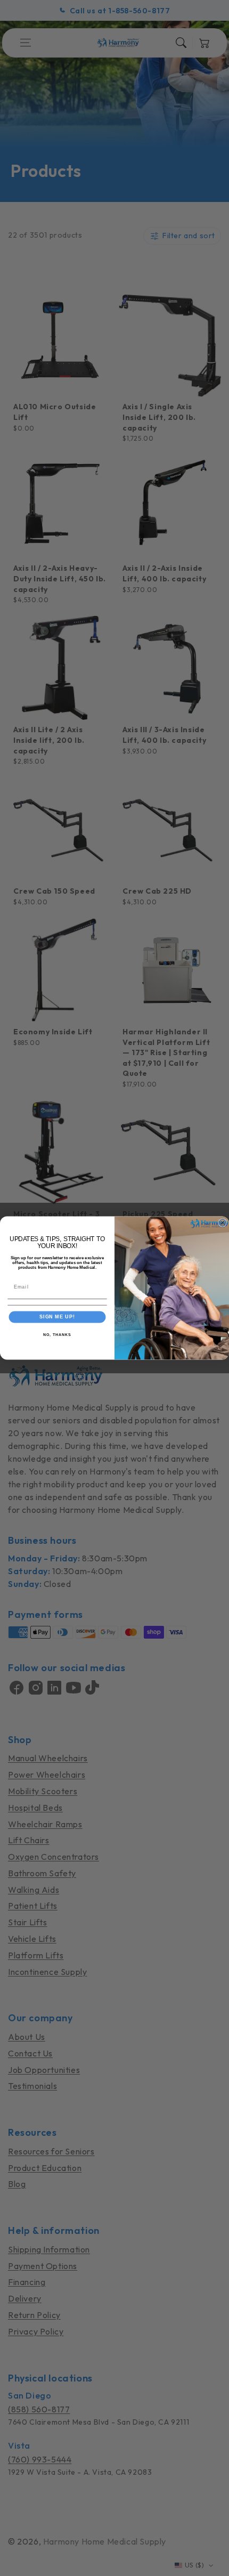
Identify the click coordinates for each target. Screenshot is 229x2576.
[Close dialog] (222, 1223)
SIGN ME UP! (57, 1317)
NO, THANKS (57, 1335)
